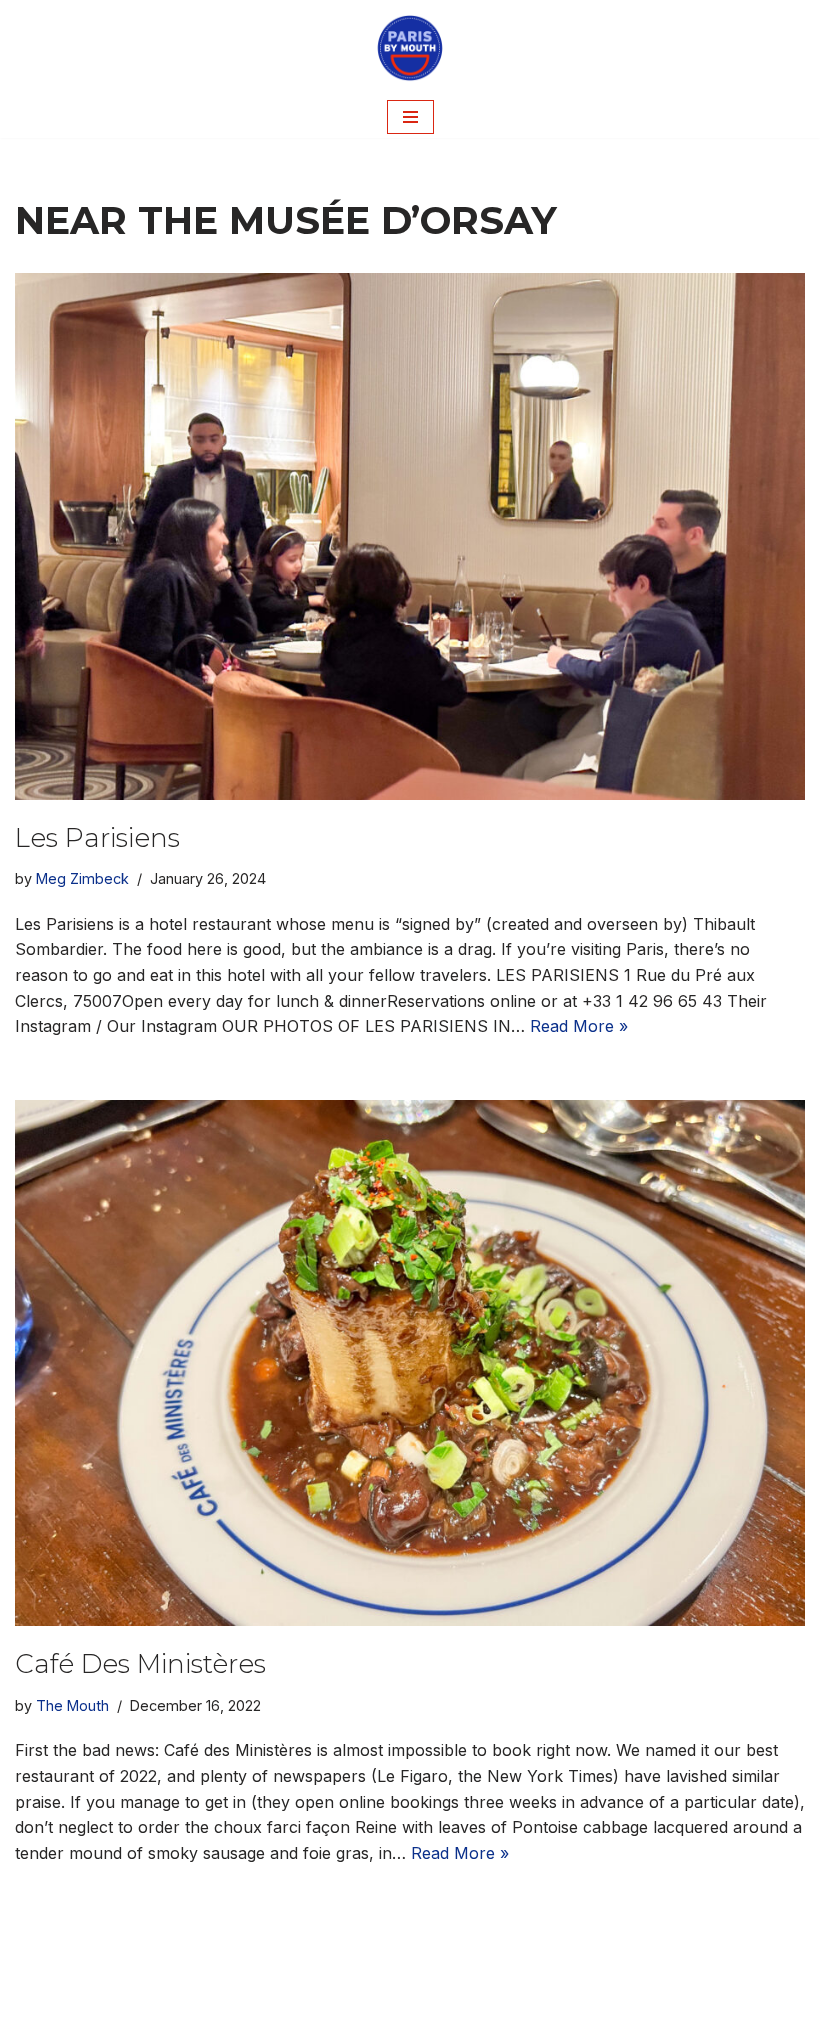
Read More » (579, 1026)
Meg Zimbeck (82, 878)
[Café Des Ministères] (410, 1363)
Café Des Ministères (140, 1664)
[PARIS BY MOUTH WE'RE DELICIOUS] (410, 48)
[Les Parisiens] (410, 536)
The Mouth (72, 1705)
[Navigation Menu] (410, 117)
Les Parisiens (97, 838)
